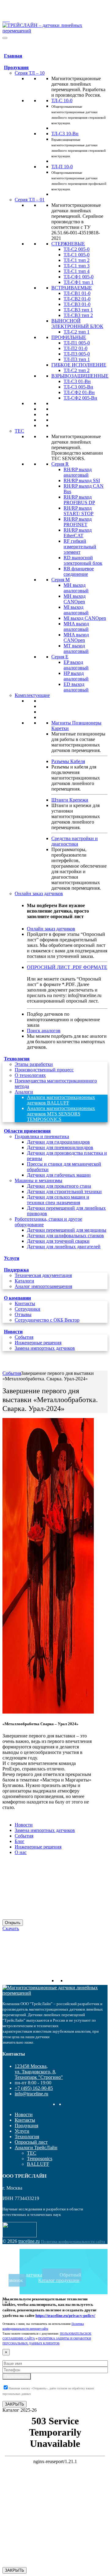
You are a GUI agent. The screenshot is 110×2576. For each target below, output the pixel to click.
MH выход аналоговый (76, 588)
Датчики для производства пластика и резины (67, 1156)
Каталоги (24, 1281)
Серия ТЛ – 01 (30, 200)
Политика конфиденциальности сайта (73, 2241)
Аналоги (24, 1092)
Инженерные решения (38, 1343)
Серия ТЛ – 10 (30, 73)
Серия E (60, 657)
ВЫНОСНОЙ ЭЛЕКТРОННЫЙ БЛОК (77, 324)
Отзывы (23, 1314)
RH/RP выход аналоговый (78, 472)
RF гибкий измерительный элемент (80, 547)
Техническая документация (43, 1275)
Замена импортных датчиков (45, 1348)
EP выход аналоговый (76, 665)
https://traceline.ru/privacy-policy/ (65, 2315)
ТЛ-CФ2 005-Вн (80, 398)
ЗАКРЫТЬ (15, 2404)
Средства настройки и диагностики (75, 841)
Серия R (60, 464)
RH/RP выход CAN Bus (84, 489)
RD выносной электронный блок (83, 560)
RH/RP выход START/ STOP (79, 511)
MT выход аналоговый (76, 648)
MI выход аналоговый (76, 610)
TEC (19, 431)
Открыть (13, 1923)
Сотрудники (28, 1309)
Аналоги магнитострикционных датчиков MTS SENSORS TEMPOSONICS (61, 1114)
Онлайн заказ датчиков (39, 893)
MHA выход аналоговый (76, 626)
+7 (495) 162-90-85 (19, 15)
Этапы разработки (34, 1064)
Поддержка (16, 1270)
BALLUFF (38, 2164)
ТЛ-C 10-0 (62, 101)
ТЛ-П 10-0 (62, 167)
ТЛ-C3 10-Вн (65, 134)
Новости (13, 1332)
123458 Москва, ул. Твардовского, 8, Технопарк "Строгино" (54, 5)
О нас (21, 1852)
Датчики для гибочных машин (59, 1175)
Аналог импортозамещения (43, 1286)
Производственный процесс (44, 1070)
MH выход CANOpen (75, 599)
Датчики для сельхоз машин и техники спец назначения (58, 1200)
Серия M (61, 580)
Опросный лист (31, 2142)
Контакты (25, 1303)
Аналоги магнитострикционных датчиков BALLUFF (61, 1100)
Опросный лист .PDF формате (67, 967)
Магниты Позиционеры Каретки (76, 726)
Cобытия (24, 1337)
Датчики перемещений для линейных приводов (66, 1211)
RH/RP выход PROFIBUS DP (79, 500)
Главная (13, 56)
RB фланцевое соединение (79, 571)
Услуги (12, 1258)
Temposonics (40, 2159)
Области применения (27, 1131)
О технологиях (30, 1075)
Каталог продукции (59, 2280)
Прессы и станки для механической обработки (64, 1167)
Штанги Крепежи (70, 800)
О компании (17, 1298)
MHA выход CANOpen (76, 637)
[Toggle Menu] (5, 38)
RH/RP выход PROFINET (78, 522)
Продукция (16, 67)
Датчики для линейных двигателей (64, 1247)
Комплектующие (32, 695)
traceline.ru (29, 2241)
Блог (20, 1841)
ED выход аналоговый (76, 687)
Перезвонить (17, 2376)
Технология (17, 1059)
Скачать (11, 1928)
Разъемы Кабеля (68, 761)
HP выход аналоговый (76, 676)
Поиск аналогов (44, 1031)
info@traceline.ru (17, 10)
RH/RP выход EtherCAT (78, 533)
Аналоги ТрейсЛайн (36, 2148)
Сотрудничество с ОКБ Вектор (47, 1320)
